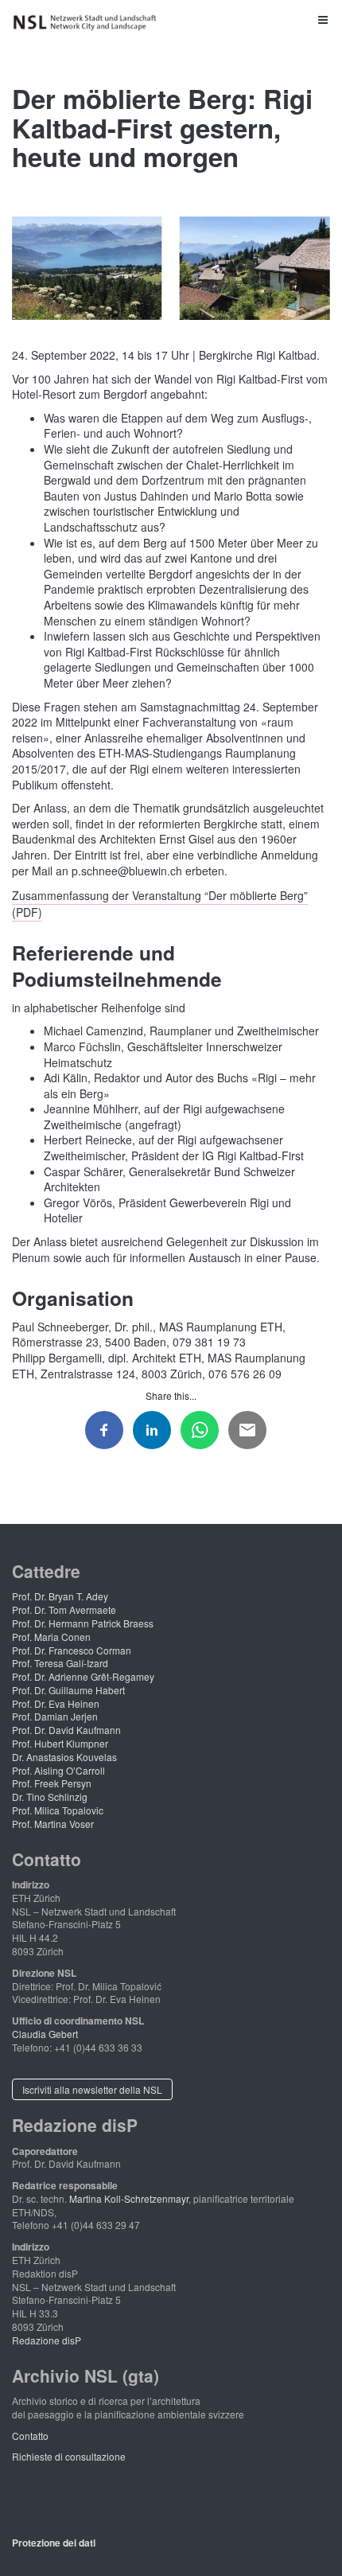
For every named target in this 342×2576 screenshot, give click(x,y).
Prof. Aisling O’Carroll (58, 1770)
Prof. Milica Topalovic (58, 1810)
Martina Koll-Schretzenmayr (129, 2198)
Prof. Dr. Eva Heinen (56, 1703)
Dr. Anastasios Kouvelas (64, 1757)
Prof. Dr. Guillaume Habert (68, 1690)
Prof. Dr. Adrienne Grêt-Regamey (83, 1676)
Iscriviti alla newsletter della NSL (92, 2089)
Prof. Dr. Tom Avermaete (64, 1610)
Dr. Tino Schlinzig (50, 1797)
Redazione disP (47, 2340)
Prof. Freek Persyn (52, 1783)
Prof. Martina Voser (53, 1824)
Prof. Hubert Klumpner (60, 1743)
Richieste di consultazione (69, 2456)
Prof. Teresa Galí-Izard (60, 1663)
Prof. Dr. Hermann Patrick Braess (83, 1623)
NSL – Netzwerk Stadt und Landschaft (87, 23)
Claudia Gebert (45, 2034)
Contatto (30, 2436)
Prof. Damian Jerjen (55, 1716)
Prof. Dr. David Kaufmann (66, 1730)
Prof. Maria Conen (51, 1637)
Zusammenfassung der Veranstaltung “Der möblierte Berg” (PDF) (160, 903)
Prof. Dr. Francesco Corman (72, 1650)
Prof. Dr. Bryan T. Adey (60, 1596)
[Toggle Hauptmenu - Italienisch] (171, 19)
